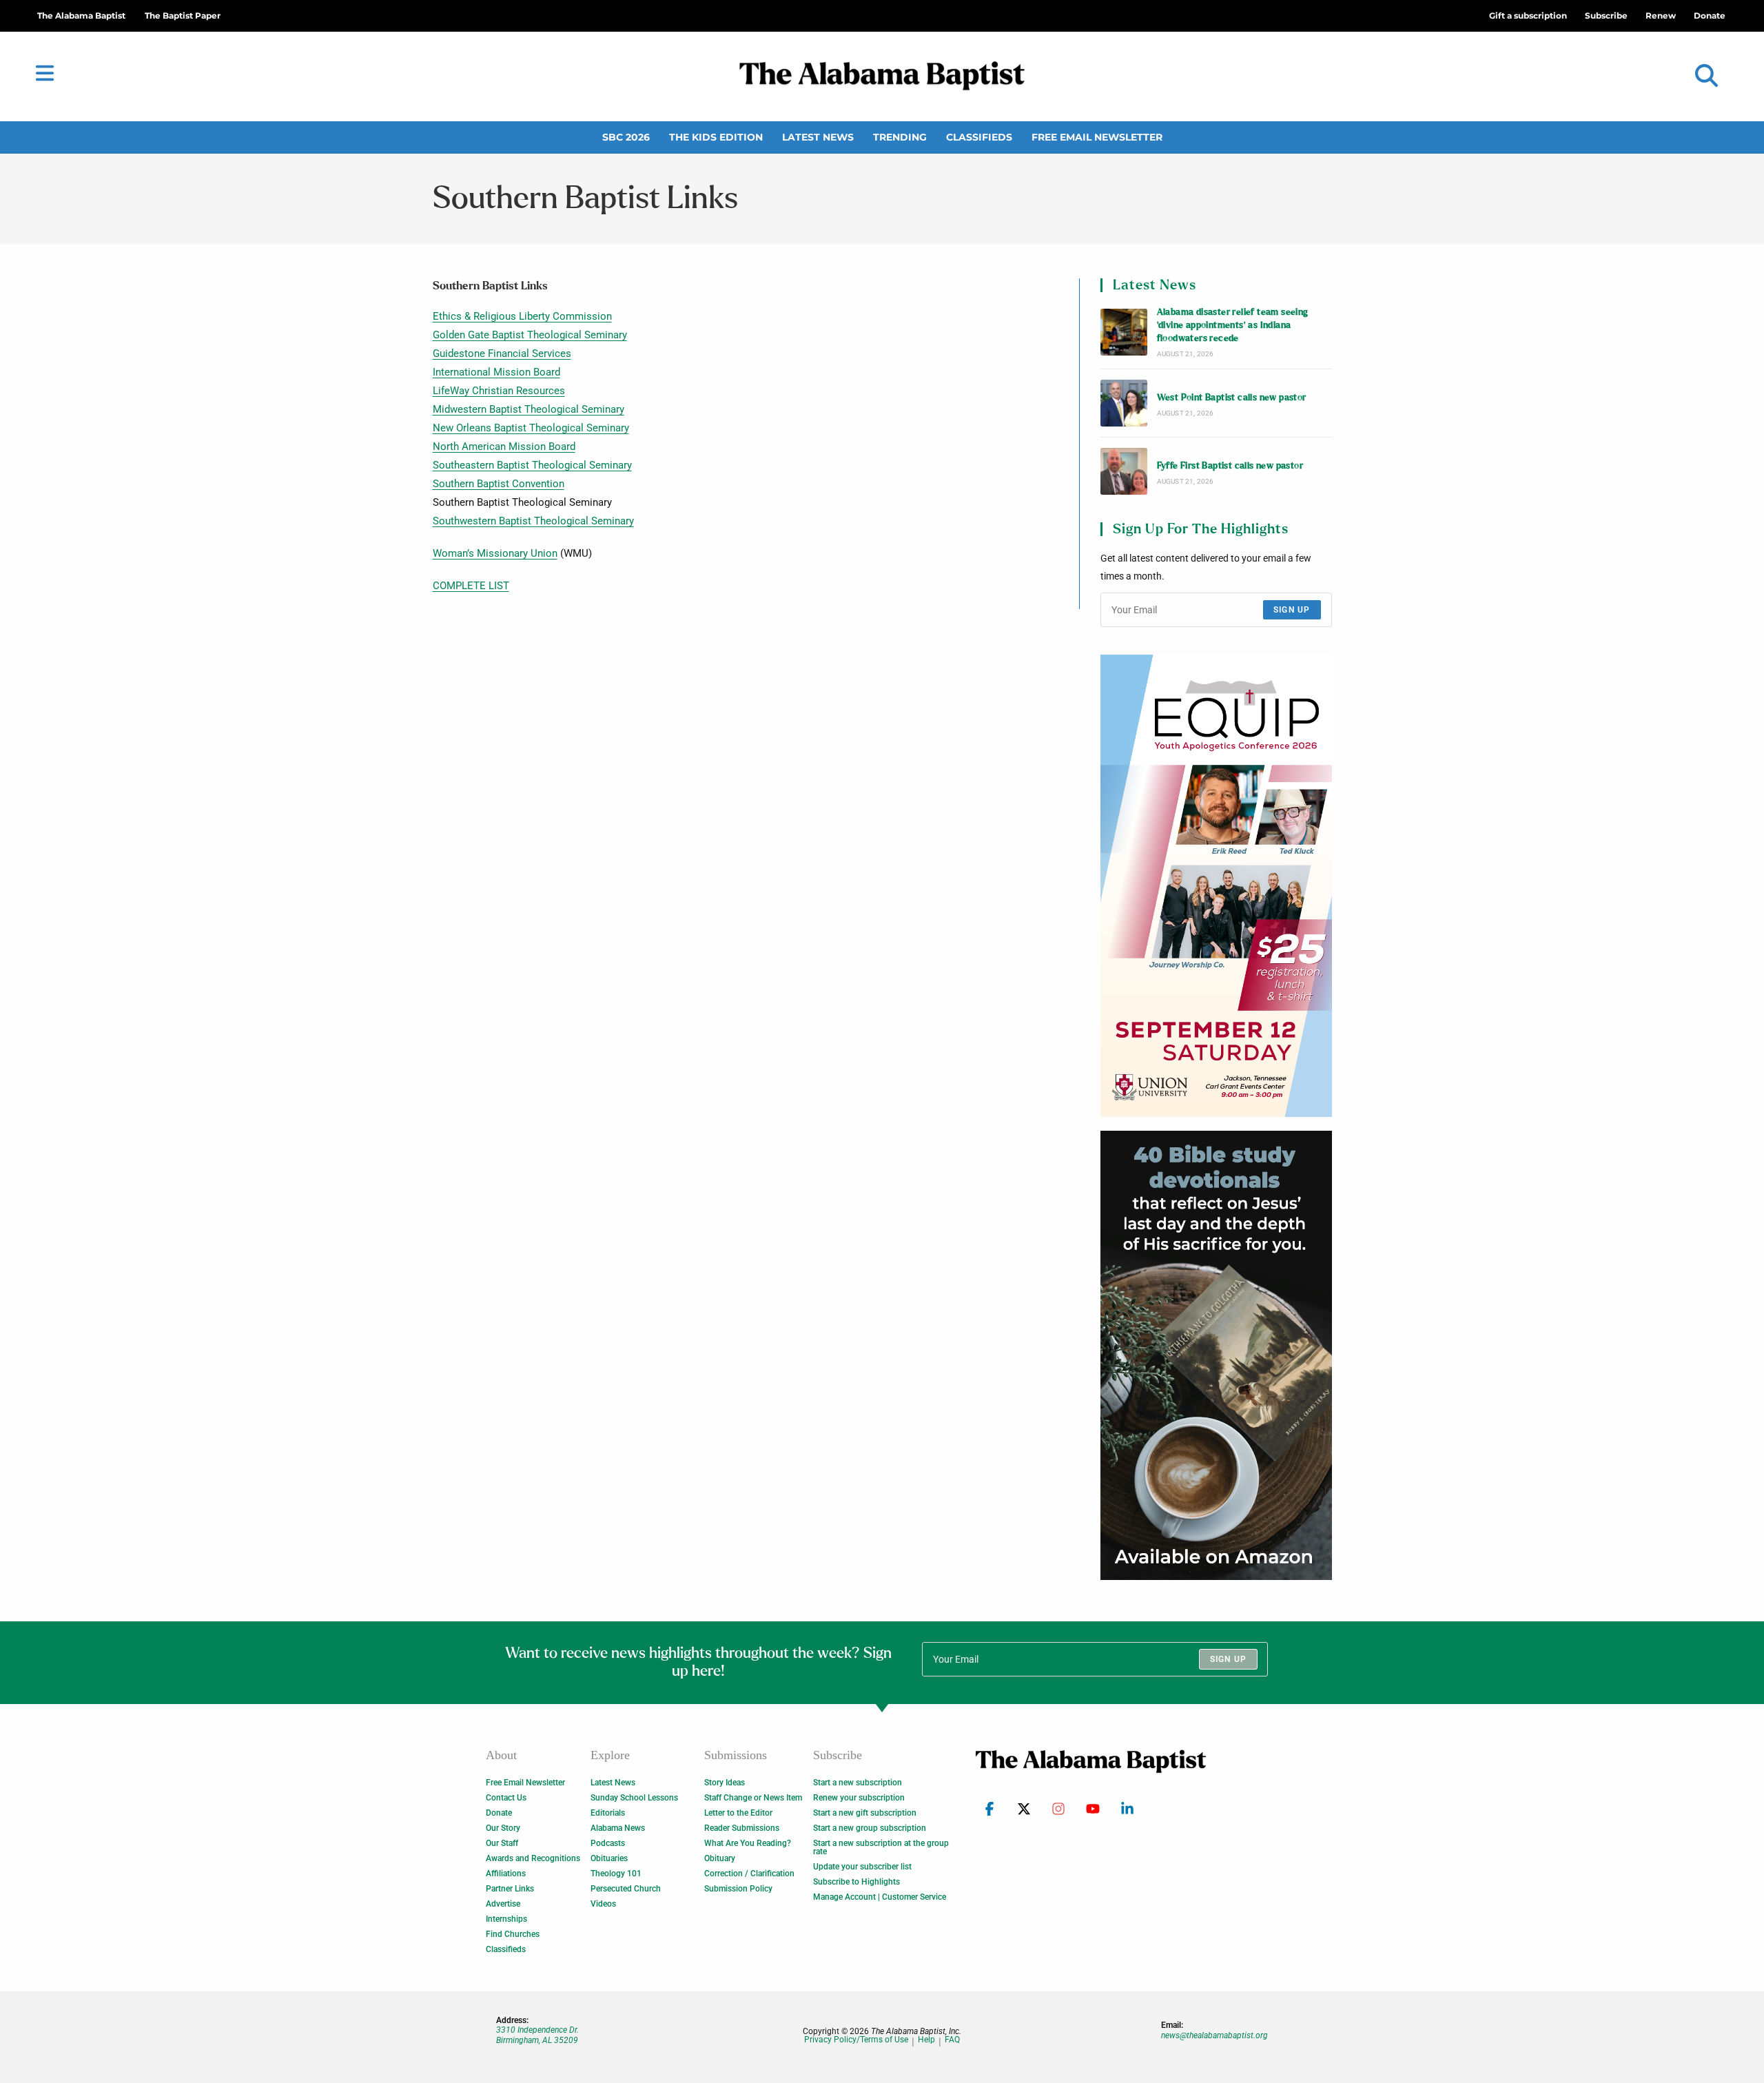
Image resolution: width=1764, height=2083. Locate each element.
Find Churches (513, 1934)
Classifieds (979, 137)
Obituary (720, 1858)
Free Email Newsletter (1097, 137)
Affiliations (506, 1874)
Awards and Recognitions (533, 1858)
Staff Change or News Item (753, 1798)
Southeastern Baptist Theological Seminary (532, 465)
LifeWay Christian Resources (499, 391)
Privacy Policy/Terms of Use (856, 2040)
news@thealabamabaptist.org (1214, 2035)
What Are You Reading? (748, 1843)
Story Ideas (725, 1783)
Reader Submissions (742, 1828)
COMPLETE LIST (471, 586)
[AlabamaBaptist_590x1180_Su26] (1216, 886)
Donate (499, 1813)
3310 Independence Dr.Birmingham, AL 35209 (537, 2035)
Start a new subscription (858, 1783)
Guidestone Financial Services (502, 353)
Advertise (503, 1904)
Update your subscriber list (862, 1867)
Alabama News (618, 1828)
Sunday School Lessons (634, 1798)
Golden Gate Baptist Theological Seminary (530, 335)
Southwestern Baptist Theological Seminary (533, 521)
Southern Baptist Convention (499, 484)
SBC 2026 (626, 137)
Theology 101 (616, 1874)
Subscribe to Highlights (857, 1882)
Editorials (608, 1813)
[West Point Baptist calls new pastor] (1124, 403)
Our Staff (502, 1843)
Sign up (1292, 610)
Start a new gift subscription (865, 1813)
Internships (506, 1919)
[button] (1706, 76)
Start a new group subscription (870, 1828)
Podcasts (608, 1843)
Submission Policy (738, 1889)
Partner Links (510, 1889)
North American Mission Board (504, 447)
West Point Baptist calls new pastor (1232, 398)
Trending (900, 137)
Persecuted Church (626, 1889)
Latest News (818, 137)
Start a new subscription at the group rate (881, 1847)
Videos (603, 1904)
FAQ (952, 2040)
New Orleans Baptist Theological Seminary (531, 428)
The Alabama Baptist (81, 16)
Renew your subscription (859, 1798)
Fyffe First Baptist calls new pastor (1230, 466)
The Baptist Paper (183, 16)
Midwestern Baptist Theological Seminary (529, 409)
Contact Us (506, 1798)
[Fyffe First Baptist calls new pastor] (1124, 471)
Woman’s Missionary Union (495, 553)
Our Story (503, 1828)
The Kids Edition (716, 137)
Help (926, 2040)
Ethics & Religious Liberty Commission (522, 316)
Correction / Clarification (749, 1874)
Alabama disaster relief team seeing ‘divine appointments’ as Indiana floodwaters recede (1233, 326)
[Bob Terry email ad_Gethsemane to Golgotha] (1216, 1355)
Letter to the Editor (738, 1813)
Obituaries (609, 1858)
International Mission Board (496, 372)
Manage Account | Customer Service (880, 1897)
